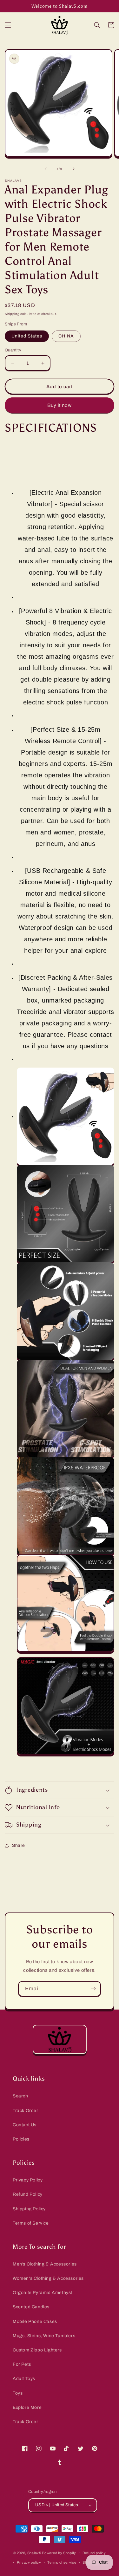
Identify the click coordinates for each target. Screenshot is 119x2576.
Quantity (13, 350)
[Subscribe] (93, 1989)
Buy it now (60, 405)
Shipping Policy (29, 2209)
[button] (8, 25)
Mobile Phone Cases (35, 2321)
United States (27, 336)
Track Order (26, 2111)
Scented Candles (31, 2307)
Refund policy (94, 2553)
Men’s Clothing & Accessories (45, 2264)
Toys (18, 2393)
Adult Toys (24, 2379)
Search (20, 2096)
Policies (21, 2139)
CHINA (66, 336)
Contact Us (25, 2125)
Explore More (27, 2407)
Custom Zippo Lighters (37, 2350)
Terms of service (62, 2562)
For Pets (22, 2364)
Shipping (12, 314)
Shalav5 (34, 2553)
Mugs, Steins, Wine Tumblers (44, 2336)
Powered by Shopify (59, 2553)
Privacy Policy (28, 2180)
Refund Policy (28, 2194)
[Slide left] (46, 169)
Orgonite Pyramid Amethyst (43, 2293)
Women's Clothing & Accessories (48, 2278)
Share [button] (19, 1845)
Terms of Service (31, 2223)
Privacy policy (29, 2562)
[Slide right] (74, 169)
